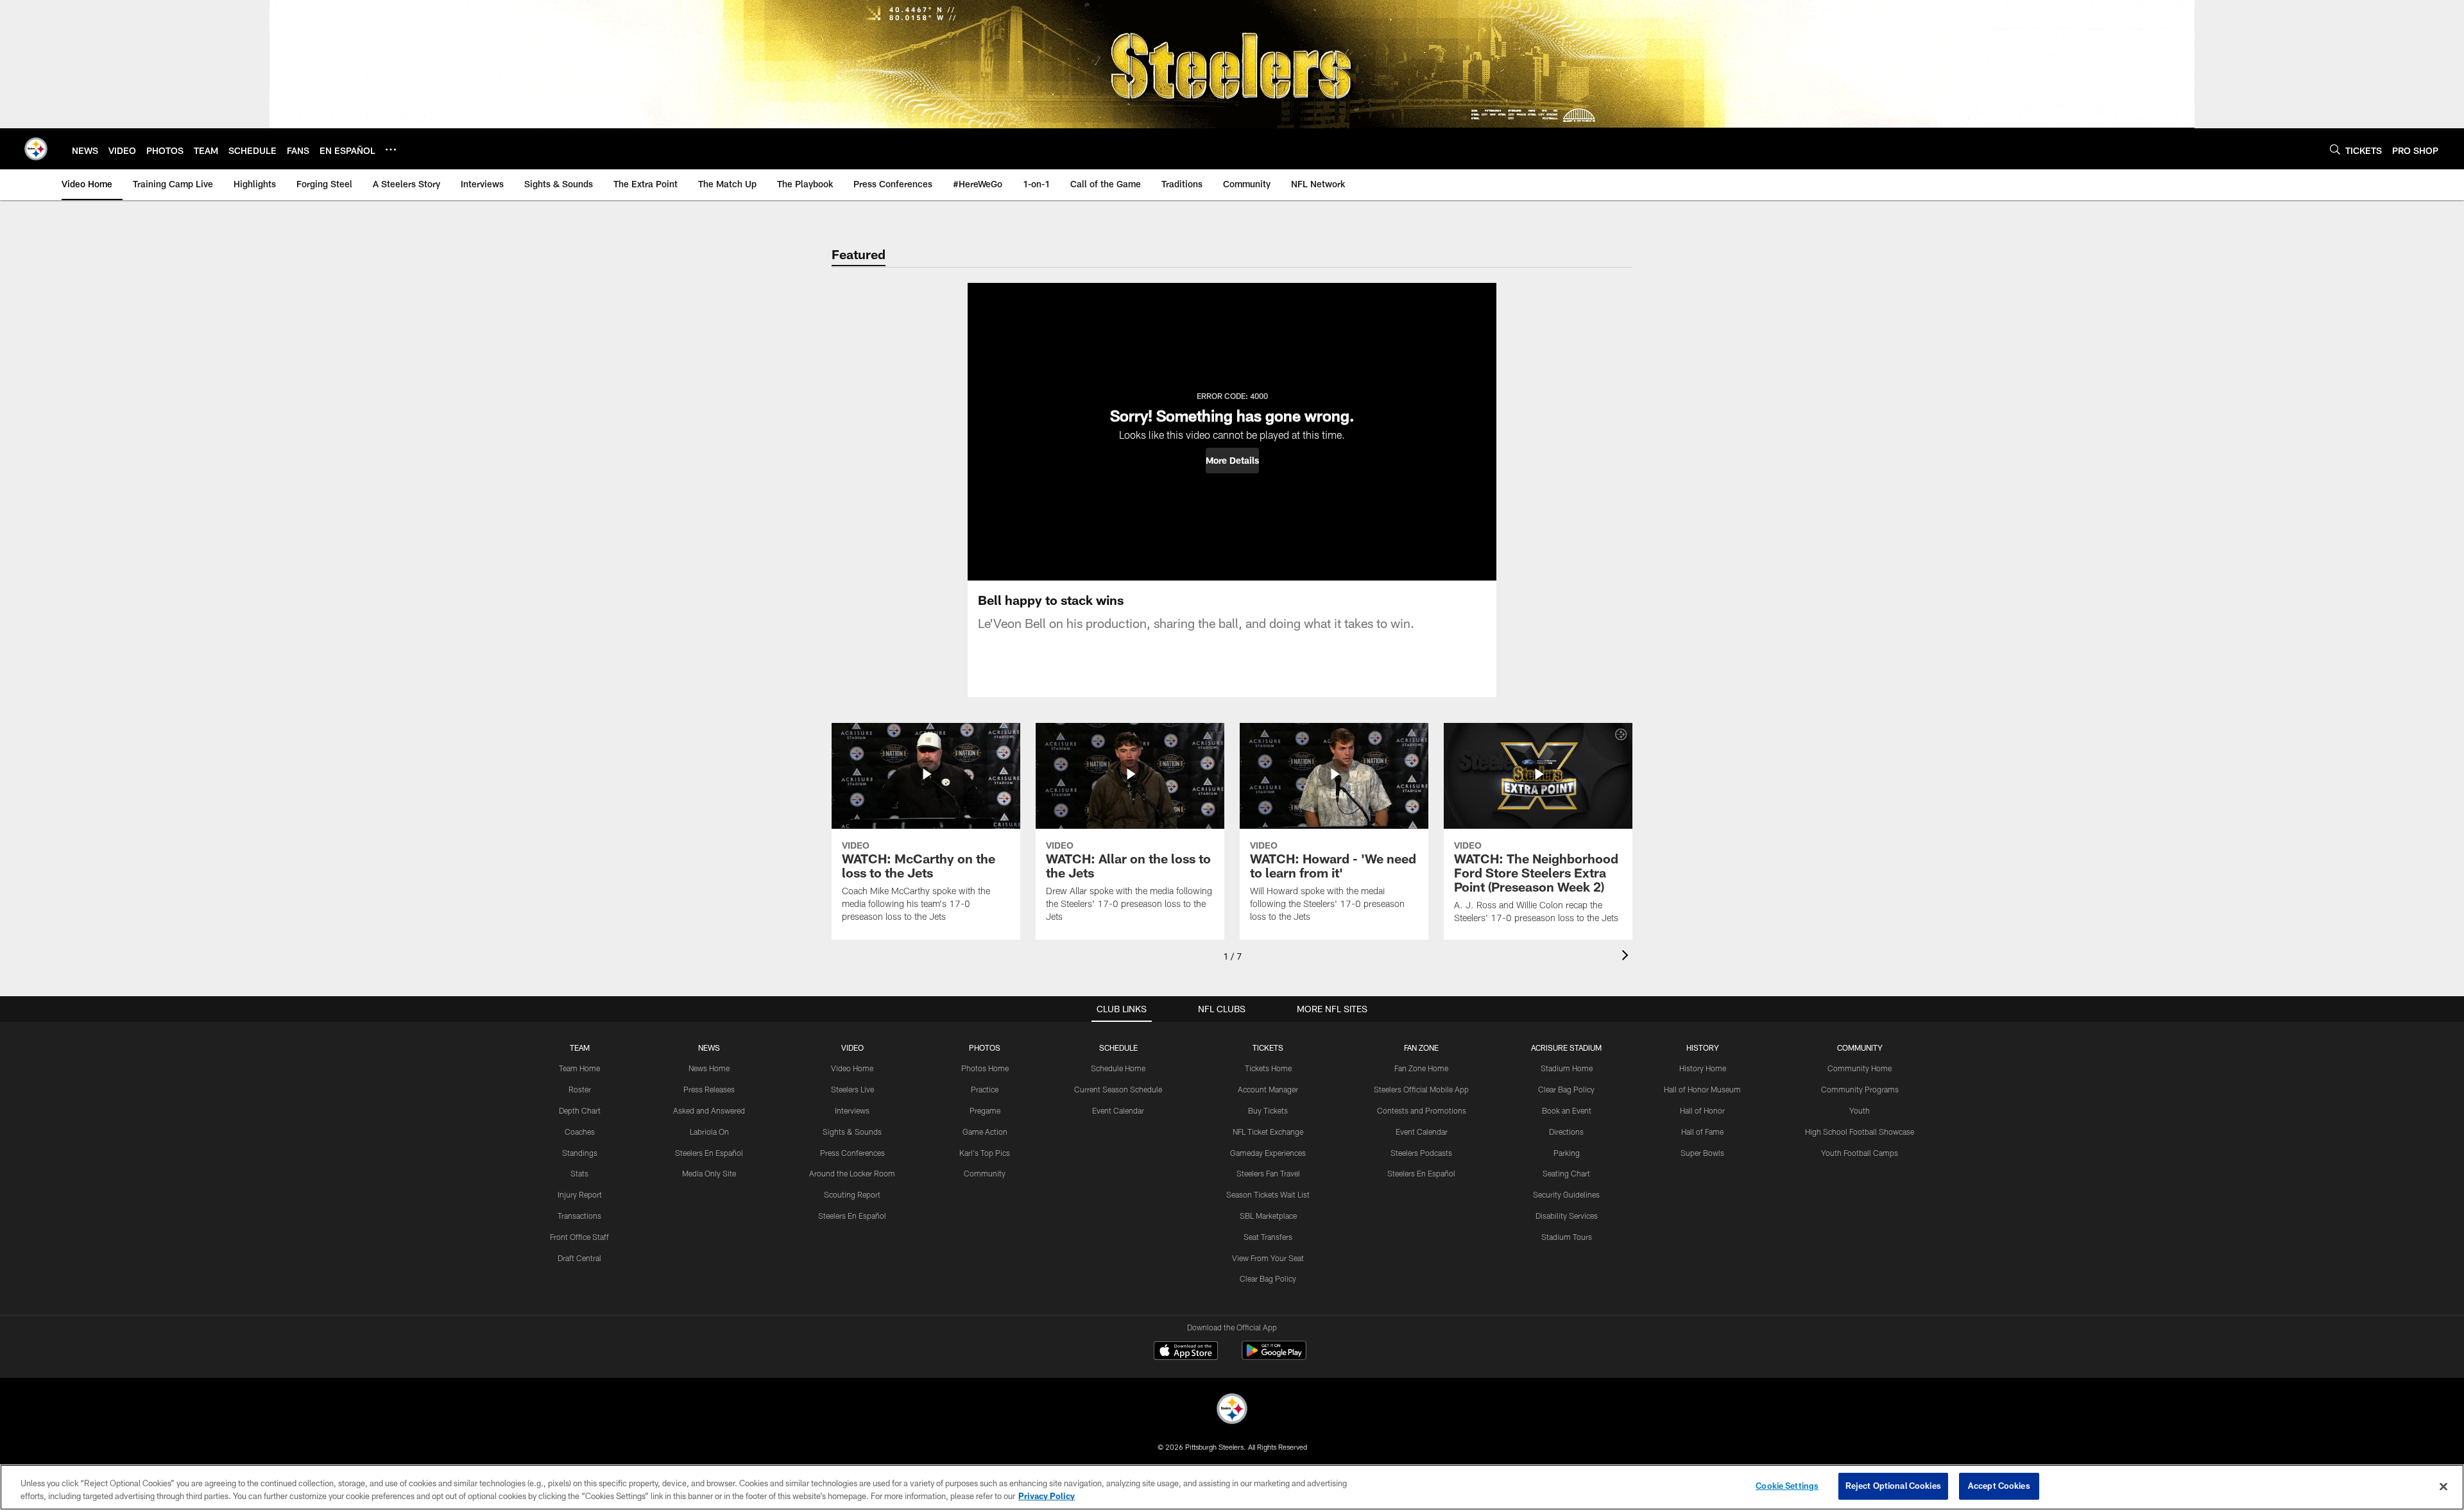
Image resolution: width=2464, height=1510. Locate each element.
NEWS (709, 1048)
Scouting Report (852, 1194)
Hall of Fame (1702, 1132)
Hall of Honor (1702, 1110)
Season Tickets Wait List (1268, 1194)
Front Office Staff (579, 1237)
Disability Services (1567, 1216)
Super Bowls (1702, 1153)
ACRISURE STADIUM (1566, 1048)
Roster (580, 1089)
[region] (1232, 1487)
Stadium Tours (1567, 1237)
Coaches (580, 1132)
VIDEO (852, 1048)
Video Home (852, 1068)
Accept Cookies (1999, 1486)
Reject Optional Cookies (1893, 1486)
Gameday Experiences (1268, 1153)
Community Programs (1860, 1089)
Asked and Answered (709, 1110)
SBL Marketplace (1268, 1216)
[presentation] (1627, 957)
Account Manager (1268, 1089)
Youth (1860, 1110)
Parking (1567, 1153)
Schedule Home (1118, 1068)
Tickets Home (1268, 1068)
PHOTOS (985, 1048)
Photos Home (985, 1068)
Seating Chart (1566, 1173)
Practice (985, 1089)
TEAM (580, 1048)
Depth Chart (580, 1110)
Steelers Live (852, 1089)
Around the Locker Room (852, 1173)
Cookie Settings (1787, 1486)
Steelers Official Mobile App (1421, 1089)
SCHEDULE (1118, 1048)
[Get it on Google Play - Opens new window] (1274, 1357)
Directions (1566, 1132)
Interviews (852, 1110)
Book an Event (1567, 1110)
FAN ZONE (1421, 1048)
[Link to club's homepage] (36, 149)
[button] (1232, 461)
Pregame (985, 1110)
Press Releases (709, 1089)
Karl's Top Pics (985, 1153)
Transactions (579, 1216)
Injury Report (580, 1194)
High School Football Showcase (1860, 1132)
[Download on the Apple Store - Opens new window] (1186, 1352)
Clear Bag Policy (1268, 1278)
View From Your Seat (1268, 1258)
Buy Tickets (1268, 1110)
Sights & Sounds (852, 1132)
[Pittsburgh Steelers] (1232, 1410)
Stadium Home (1567, 1068)
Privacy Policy (1047, 1496)
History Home (1703, 1068)
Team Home (579, 1068)
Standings (580, 1153)
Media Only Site (709, 1173)
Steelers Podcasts (1421, 1153)
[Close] (2443, 1486)
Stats (579, 1173)
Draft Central (579, 1258)
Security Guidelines (1566, 1194)
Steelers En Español (709, 1153)
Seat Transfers (1268, 1237)
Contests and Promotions (1422, 1110)
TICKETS (1268, 1048)
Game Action (985, 1132)
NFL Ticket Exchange (1268, 1132)
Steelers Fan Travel (1268, 1173)
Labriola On (709, 1132)
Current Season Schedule (1118, 1089)
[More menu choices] (391, 149)
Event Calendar (1118, 1110)
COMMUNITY (1860, 1048)
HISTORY (1703, 1048)
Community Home (1860, 1068)
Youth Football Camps (1860, 1153)
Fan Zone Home (1421, 1068)
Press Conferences (852, 1153)
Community (985, 1173)
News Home (709, 1068)
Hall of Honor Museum (1702, 1089)
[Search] (2335, 149)
